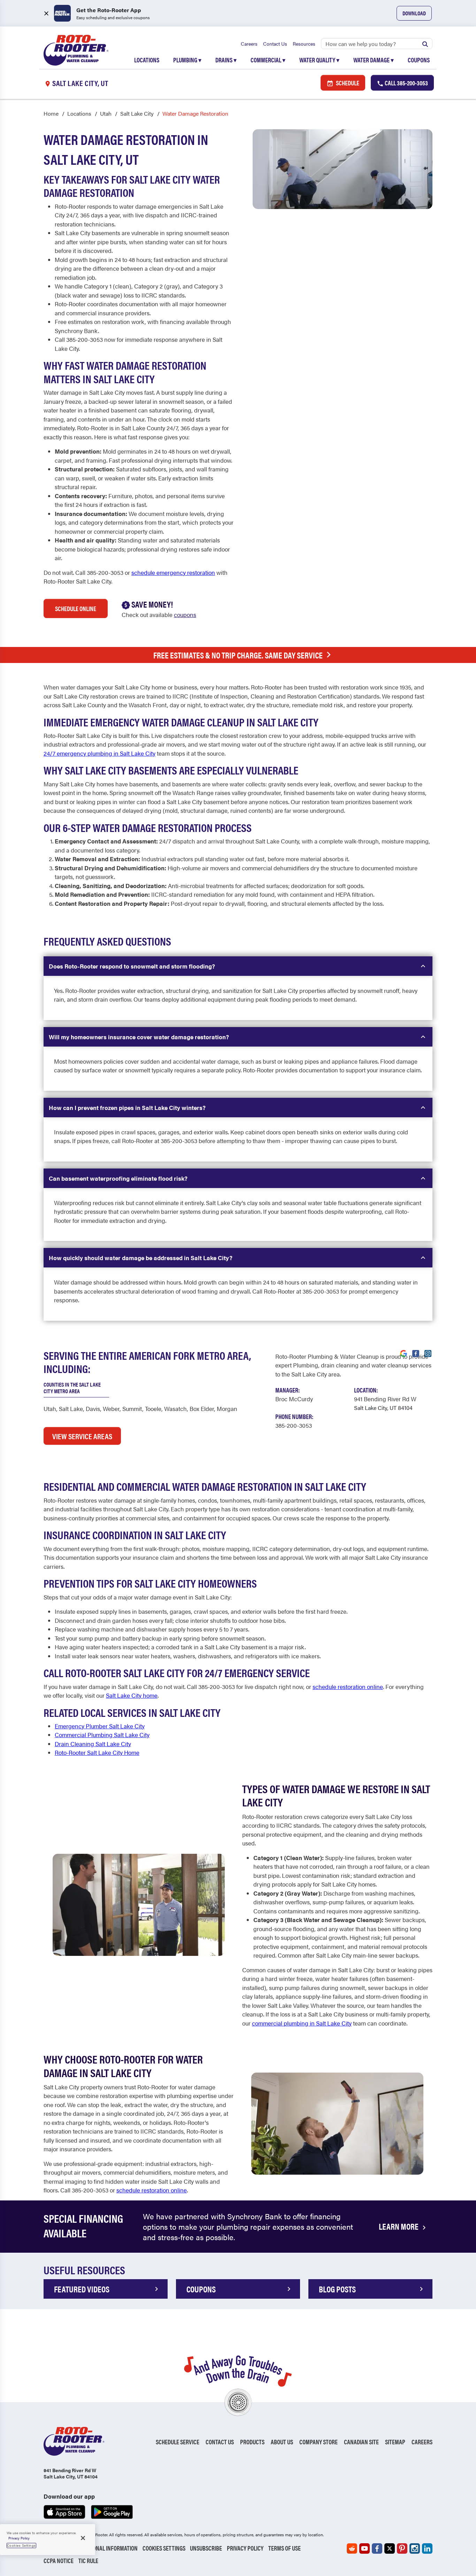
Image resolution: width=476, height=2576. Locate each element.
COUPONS (201, 2289)
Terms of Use (285, 2548)
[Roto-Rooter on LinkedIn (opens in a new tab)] (427, 2548)
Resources (304, 44)
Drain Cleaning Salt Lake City (93, 1744)
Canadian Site (361, 2442)
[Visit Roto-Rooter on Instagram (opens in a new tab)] (428, 1353)
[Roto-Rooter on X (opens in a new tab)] (390, 2548)
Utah (106, 113)
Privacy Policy (245, 2548)
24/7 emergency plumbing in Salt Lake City (99, 753)
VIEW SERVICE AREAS (82, 1436)
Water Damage (374, 60)
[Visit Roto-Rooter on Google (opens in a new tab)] (404, 1353)
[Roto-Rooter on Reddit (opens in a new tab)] (352, 2548)
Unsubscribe (206, 2548)
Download (414, 13)
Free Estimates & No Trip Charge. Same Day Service (238, 655)
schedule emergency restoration (173, 572)
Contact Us (275, 44)
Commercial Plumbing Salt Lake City (102, 1735)
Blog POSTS (337, 2289)
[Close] (83, 2538)
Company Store (318, 2442)
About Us (282, 2442)
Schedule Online (76, 608)
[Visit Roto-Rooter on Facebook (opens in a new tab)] (416, 1353)
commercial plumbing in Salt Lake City (302, 2023)
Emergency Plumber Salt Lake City (100, 1726)
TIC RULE (88, 2560)
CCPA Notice (59, 2560)
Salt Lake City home (132, 1695)
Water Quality (319, 60)
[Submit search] (425, 44)
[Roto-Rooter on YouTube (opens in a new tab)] (364, 2548)
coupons (185, 615)
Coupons (419, 60)
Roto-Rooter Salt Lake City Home (97, 1752)
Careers (249, 44)
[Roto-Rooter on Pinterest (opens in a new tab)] (402, 2548)
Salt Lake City (137, 113)
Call (406, 83)
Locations (147, 60)
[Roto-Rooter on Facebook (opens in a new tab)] (377, 2548)
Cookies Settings (164, 2548)
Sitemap (395, 2442)
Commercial (268, 60)
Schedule (347, 83)
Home (51, 113)
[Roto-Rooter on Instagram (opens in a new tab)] (415, 2548)
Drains (226, 60)
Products (252, 2442)
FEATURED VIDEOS (82, 2289)
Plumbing (187, 60)
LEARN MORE (399, 2226)
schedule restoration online (348, 1687)
